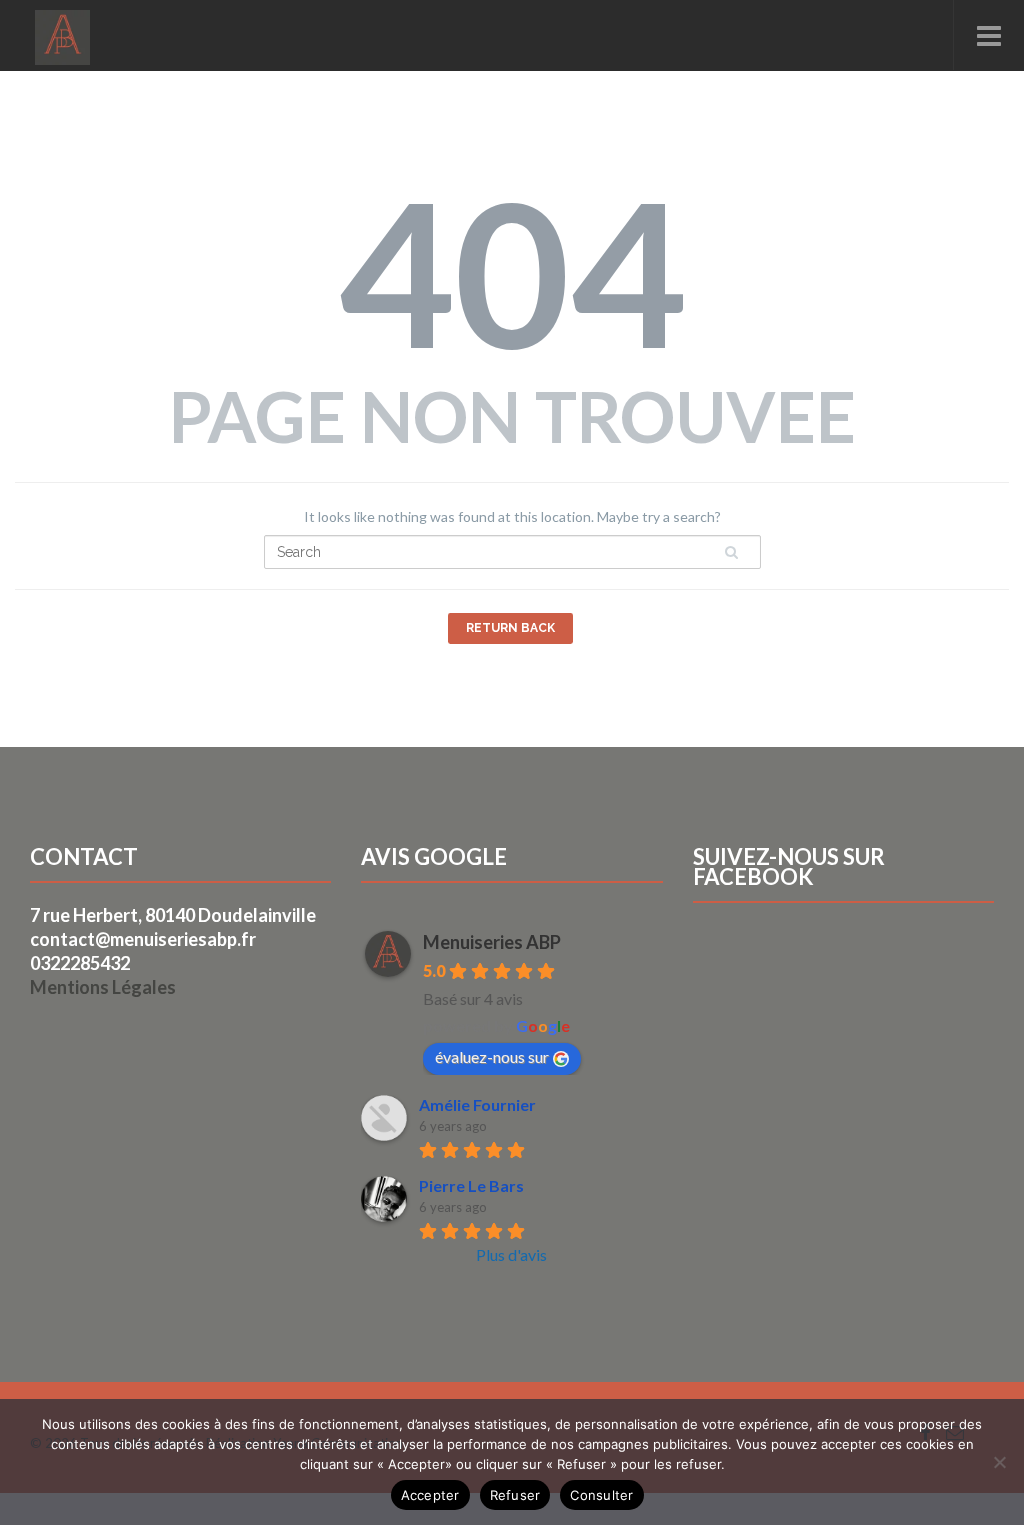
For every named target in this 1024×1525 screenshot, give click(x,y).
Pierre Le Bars (471, 1185)
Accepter (430, 1495)
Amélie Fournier (477, 1104)
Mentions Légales (103, 987)
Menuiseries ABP (492, 942)
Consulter (601, 1495)
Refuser (515, 1495)
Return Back (510, 628)
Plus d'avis (511, 1254)
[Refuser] (999, 1462)
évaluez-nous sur (492, 1056)
